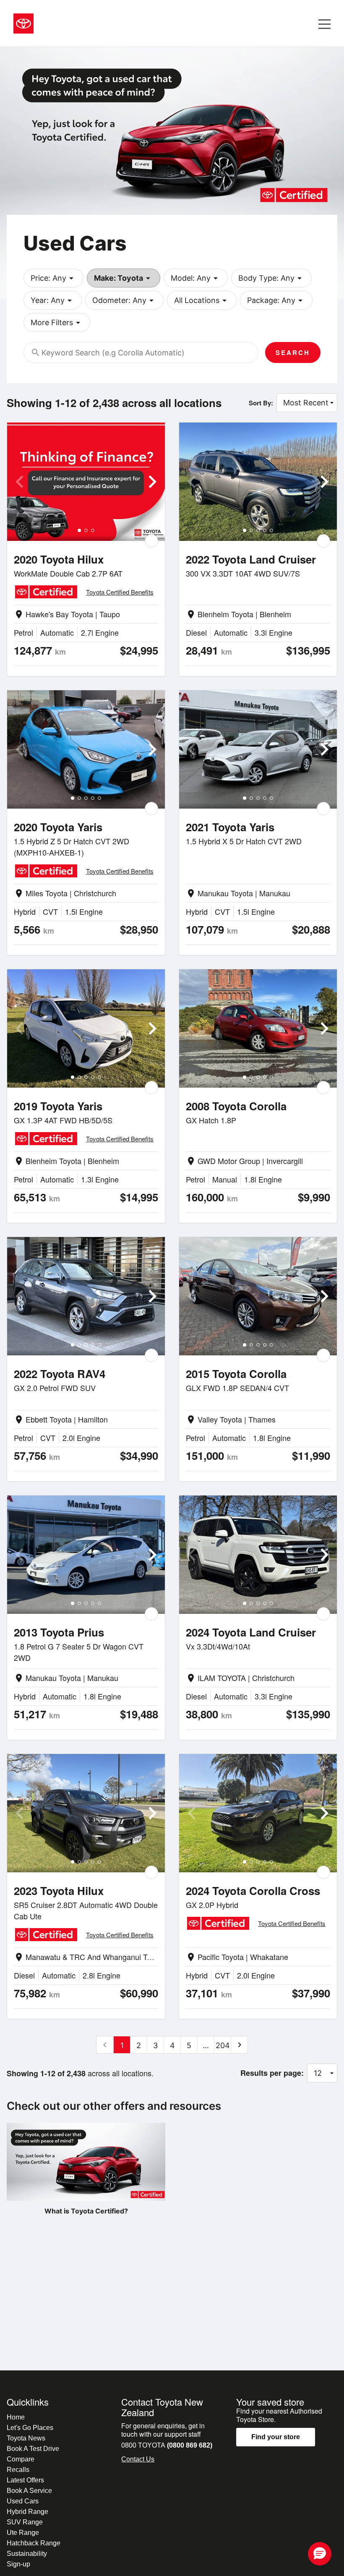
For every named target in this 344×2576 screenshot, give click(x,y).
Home (16, 2417)
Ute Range (23, 2533)
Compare (21, 2459)
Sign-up (18, 2564)
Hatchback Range (34, 2543)
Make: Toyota (124, 278)
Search (293, 352)
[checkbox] (151, 541)
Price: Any (53, 278)
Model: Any (196, 278)
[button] (320, 2554)
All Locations (202, 300)
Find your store (276, 2437)
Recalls (18, 2470)
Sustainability (27, 2554)
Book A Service (29, 2491)
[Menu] (324, 23)
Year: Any (53, 300)
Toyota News (26, 2438)
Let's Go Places (30, 2428)
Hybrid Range (27, 2512)
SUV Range (25, 2522)
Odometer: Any (124, 300)
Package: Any (276, 300)
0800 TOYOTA (167, 2445)
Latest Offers (25, 2480)
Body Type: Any (271, 278)
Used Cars (23, 2501)
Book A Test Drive (33, 2449)
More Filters (57, 323)
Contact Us (138, 2459)
